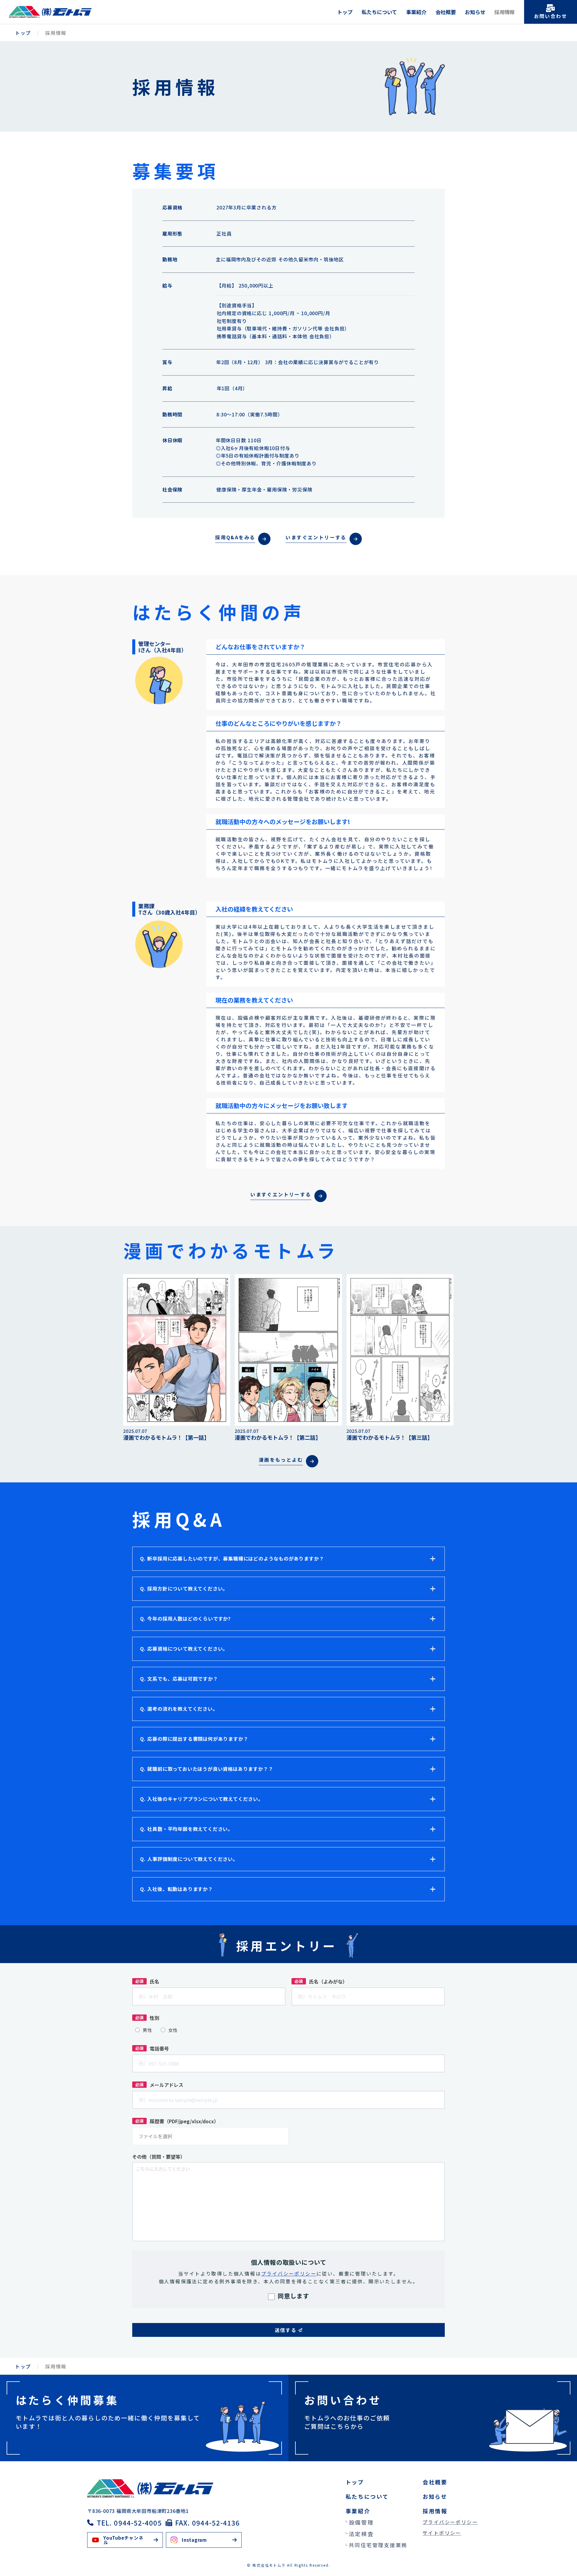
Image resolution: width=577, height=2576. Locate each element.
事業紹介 (416, 12)
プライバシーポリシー (450, 2522)
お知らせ (475, 12)
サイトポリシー (442, 2533)
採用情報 (505, 12)
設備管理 (361, 2522)
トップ (345, 12)
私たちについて (379, 12)
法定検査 (361, 2534)
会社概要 (446, 12)
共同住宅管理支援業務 (378, 2545)
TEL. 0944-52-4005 (129, 2523)
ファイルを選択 (155, 2136)
